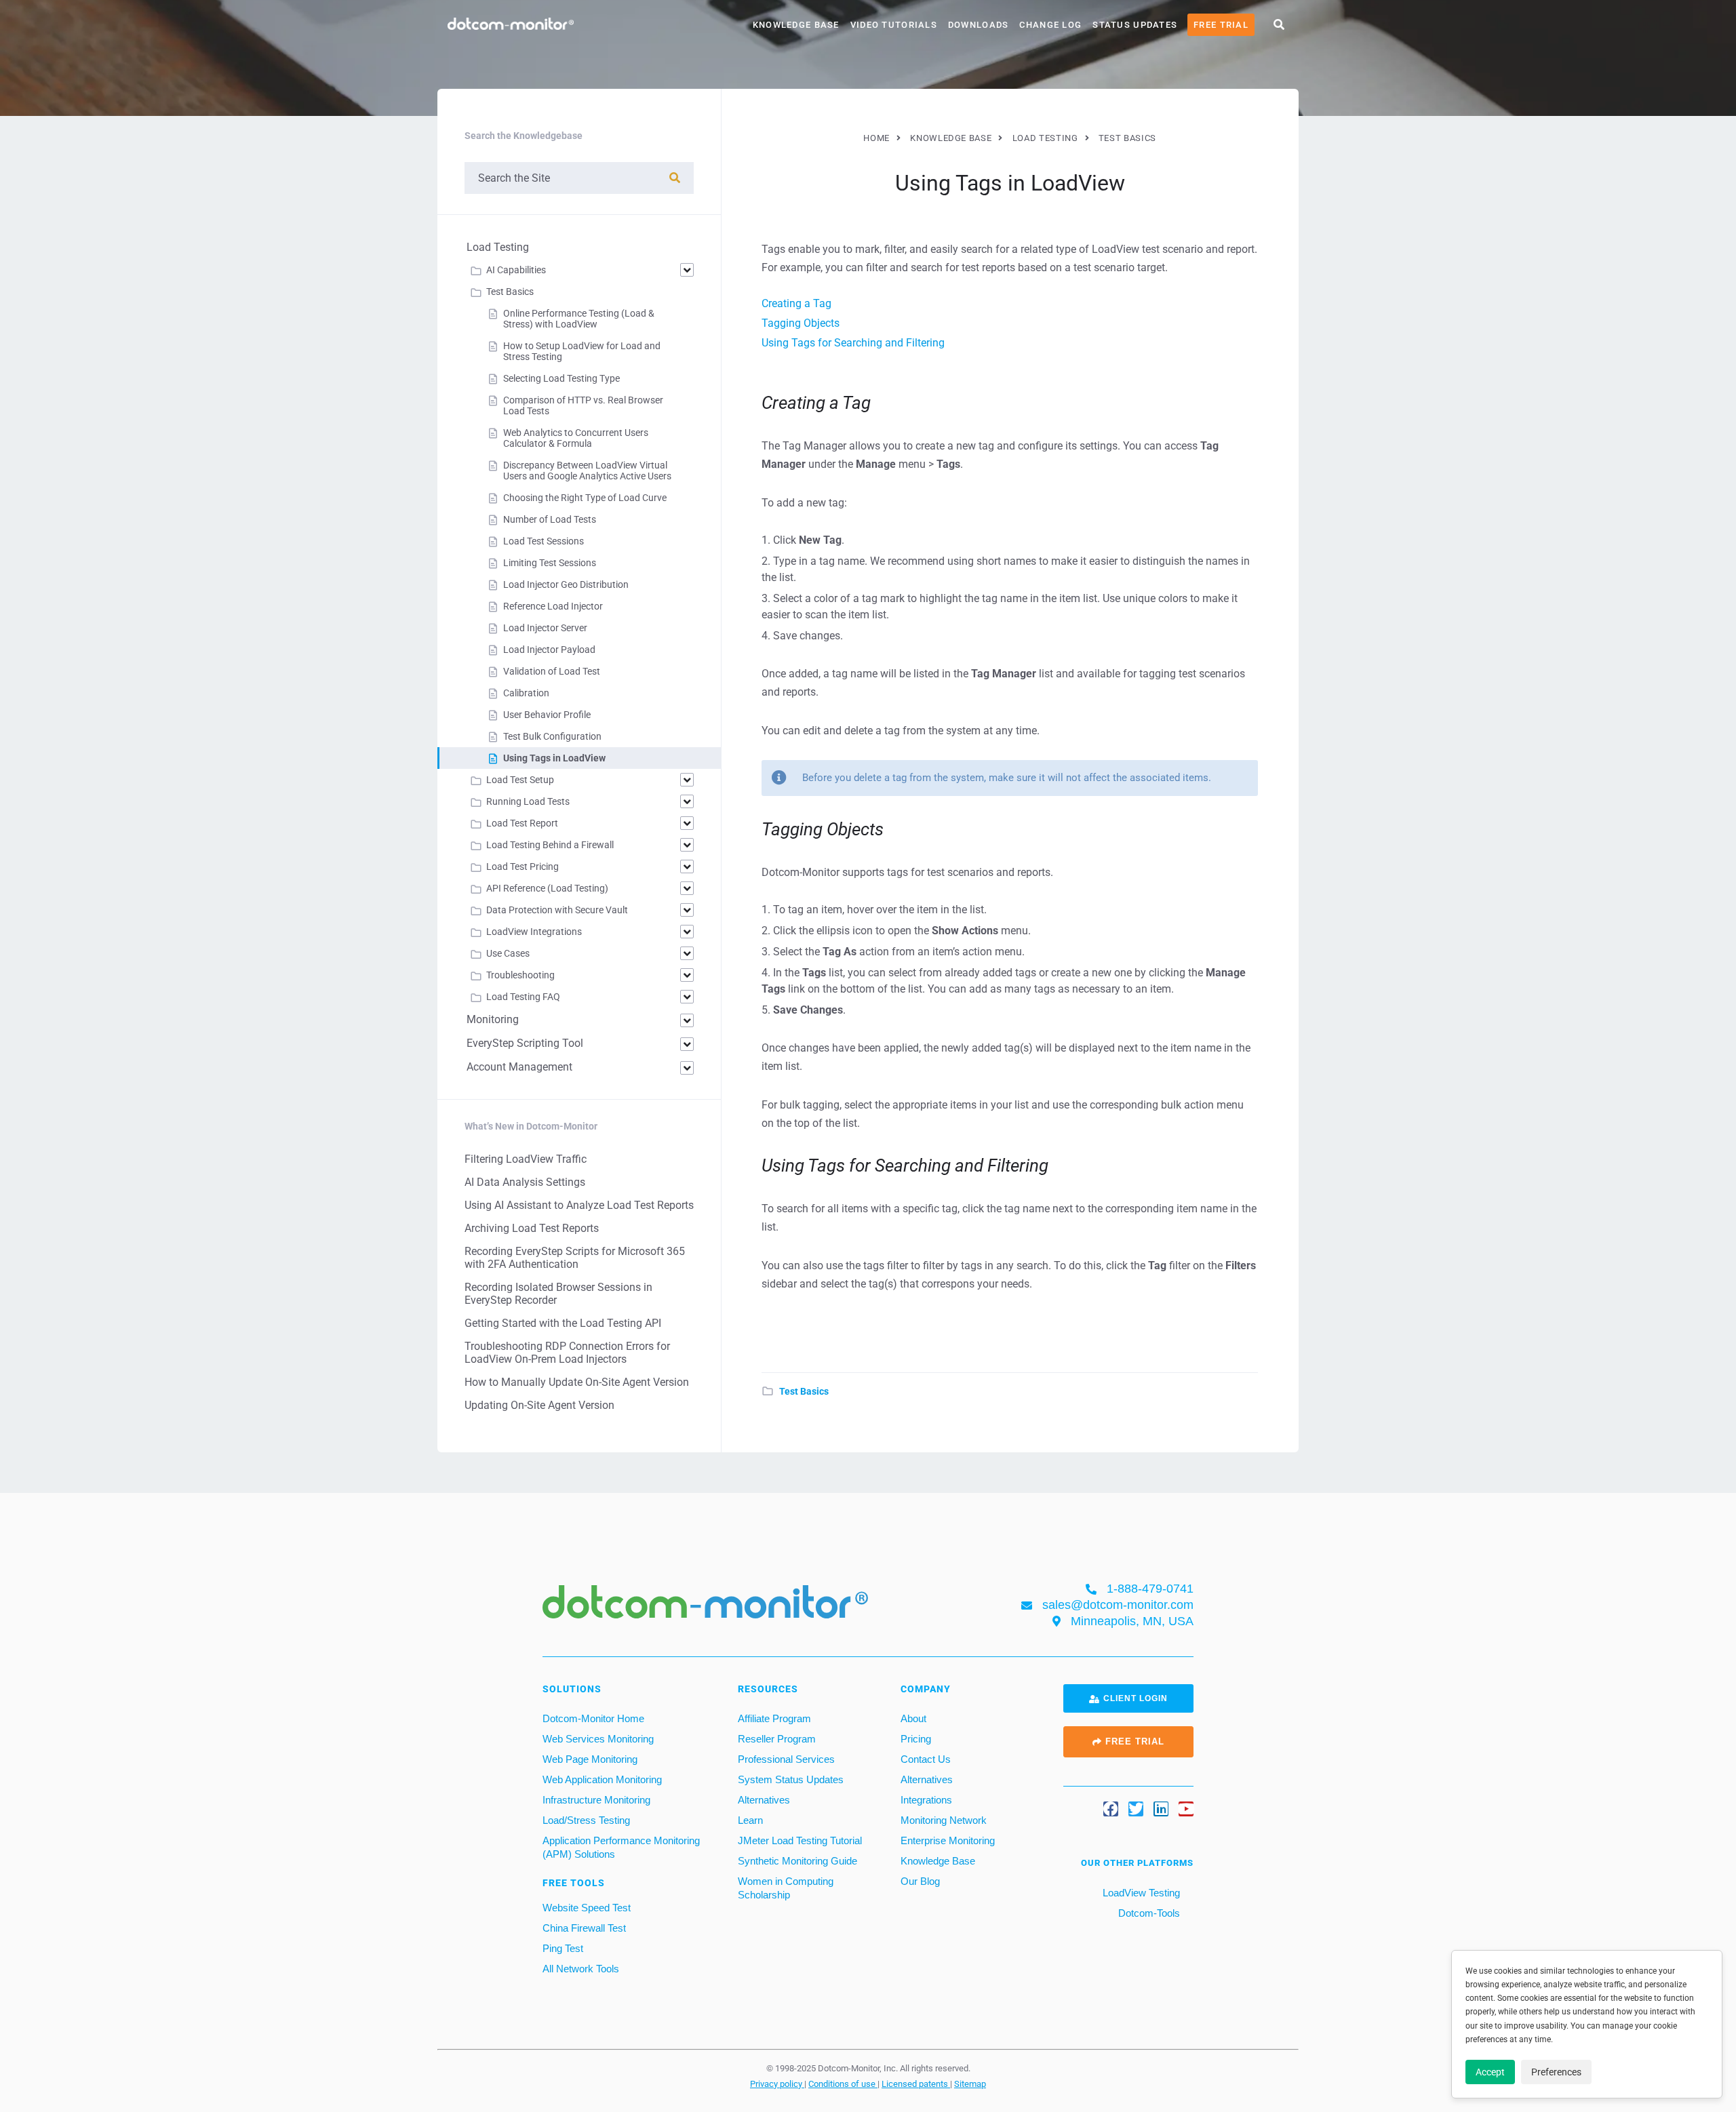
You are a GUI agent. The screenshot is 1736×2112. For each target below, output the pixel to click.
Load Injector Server (545, 628)
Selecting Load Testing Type (561, 378)
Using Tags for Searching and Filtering (853, 343)
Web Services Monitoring (598, 1739)
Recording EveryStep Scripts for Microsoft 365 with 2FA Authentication (575, 1258)
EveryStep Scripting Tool (525, 1043)
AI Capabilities (516, 270)
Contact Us (926, 1759)
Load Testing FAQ (523, 997)
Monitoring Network (944, 1820)
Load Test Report (522, 823)
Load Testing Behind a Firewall (550, 845)
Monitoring (493, 1019)
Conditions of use (843, 2084)
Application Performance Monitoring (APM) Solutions (621, 1847)
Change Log (1050, 25)
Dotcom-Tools (1148, 1913)
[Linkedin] (1161, 1809)
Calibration (526, 693)
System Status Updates (791, 1779)
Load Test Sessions (544, 541)
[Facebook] (1111, 1809)
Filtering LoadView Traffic (526, 1159)
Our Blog (920, 1881)
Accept (1490, 2072)
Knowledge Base (796, 25)
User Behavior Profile (547, 715)
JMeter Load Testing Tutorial (800, 1840)
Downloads (979, 25)
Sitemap (970, 2084)
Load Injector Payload (549, 650)
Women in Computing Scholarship (786, 1888)
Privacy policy (777, 2084)
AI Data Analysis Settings (525, 1182)
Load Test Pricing (522, 866)
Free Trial (1221, 25)
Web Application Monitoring (602, 1779)
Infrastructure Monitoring (596, 1800)
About (913, 1718)
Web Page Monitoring (590, 1759)
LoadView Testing (1140, 1893)
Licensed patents (916, 2084)
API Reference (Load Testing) (547, 888)
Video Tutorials (894, 25)
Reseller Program (777, 1739)
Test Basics (804, 1391)
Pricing (916, 1739)
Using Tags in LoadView (554, 758)
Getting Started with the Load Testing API (563, 1323)
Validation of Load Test (552, 671)
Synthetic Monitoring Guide (797, 1861)
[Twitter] (1136, 1809)
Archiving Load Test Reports (532, 1228)
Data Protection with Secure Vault (557, 910)
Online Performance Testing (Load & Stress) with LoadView (579, 319)
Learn (750, 1820)
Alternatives (764, 1800)
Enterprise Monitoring (948, 1840)
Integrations (926, 1800)
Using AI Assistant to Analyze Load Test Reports (579, 1205)
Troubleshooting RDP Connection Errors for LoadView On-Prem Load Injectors (567, 1353)
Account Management (519, 1067)
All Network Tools (581, 1969)
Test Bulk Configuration (552, 736)
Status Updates (1135, 25)
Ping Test (563, 1948)
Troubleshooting (520, 975)
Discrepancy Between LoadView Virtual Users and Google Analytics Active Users (587, 471)
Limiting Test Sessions (550, 563)
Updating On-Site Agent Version (539, 1405)
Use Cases (508, 953)
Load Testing (498, 247)
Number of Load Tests (550, 519)
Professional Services (786, 1759)
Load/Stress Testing (586, 1820)
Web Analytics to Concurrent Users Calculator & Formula (576, 438)
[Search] (675, 178)
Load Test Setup (520, 780)
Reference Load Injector (553, 606)
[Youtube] (1186, 1809)
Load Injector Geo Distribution (566, 584)
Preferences (1556, 2072)
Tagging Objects (801, 323)
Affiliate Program (774, 1718)
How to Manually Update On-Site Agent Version (577, 1382)
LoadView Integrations (534, 932)
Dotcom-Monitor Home (593, 1718)
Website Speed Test (587, 1908)
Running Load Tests (528, 801)
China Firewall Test (584, 1928)
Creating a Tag (796, 303)
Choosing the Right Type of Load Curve (585, 498)
